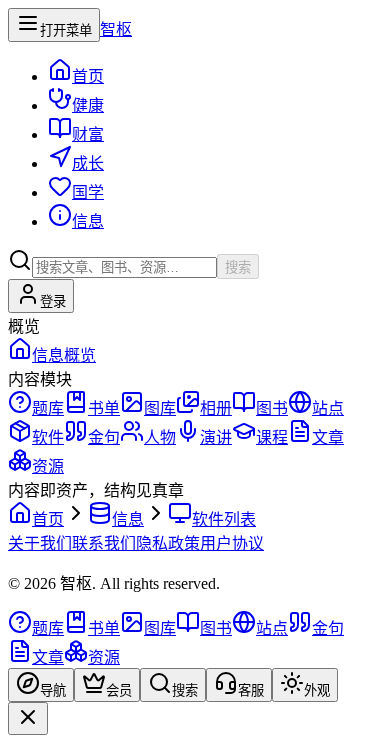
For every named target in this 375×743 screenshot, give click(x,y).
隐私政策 (168, 543)
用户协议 (232, 543)
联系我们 (104, 543)
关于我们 (40, 543)
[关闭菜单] (28, 718)
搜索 (238, 267)
